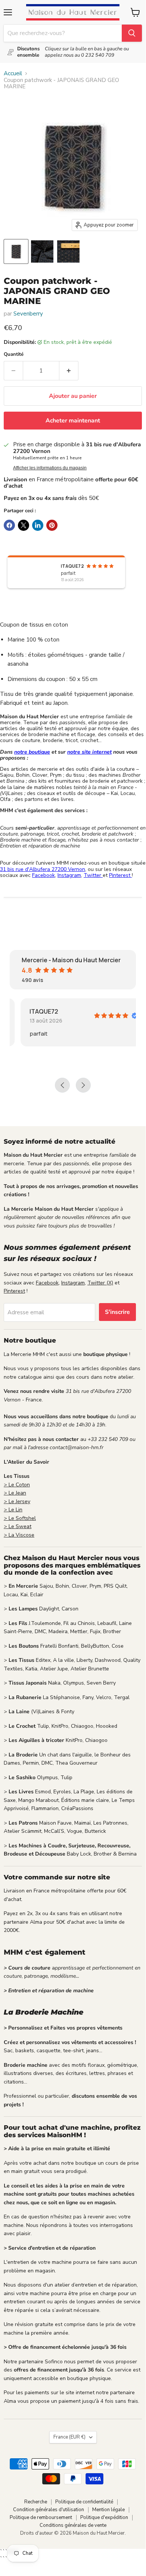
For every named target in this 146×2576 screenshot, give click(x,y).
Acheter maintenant (73, 421)
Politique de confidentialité (84, 2502)
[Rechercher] (132, 33)
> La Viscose (19, 1535)
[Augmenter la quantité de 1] (69, 371)
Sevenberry (28, 314)
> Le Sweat (18, 1526)
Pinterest (120, 875)
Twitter (93, 875)
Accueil (13, 74)
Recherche (36, 2502)
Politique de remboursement (41, 2518)
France (69, 2437)
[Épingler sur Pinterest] (52, 525)
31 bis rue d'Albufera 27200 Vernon (43, 869)
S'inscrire (117, 1312)
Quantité (14, 354)
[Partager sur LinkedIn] (38, 525)
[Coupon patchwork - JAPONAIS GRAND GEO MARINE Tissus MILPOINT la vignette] (16, 251)
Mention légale (108, 2510)
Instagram (69, 875)
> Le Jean (15, 1493)
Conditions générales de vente (73, 2525)
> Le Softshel (20, 1518)
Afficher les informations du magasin (50, 468)
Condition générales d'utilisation (49, 2510)
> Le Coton (17, 1485)
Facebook (44, 875)
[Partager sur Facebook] (9, 525)
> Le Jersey (17, 1501)
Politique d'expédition (104, 2518)
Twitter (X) (100, 1283)
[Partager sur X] (24, 525)
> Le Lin (13, 1510)
